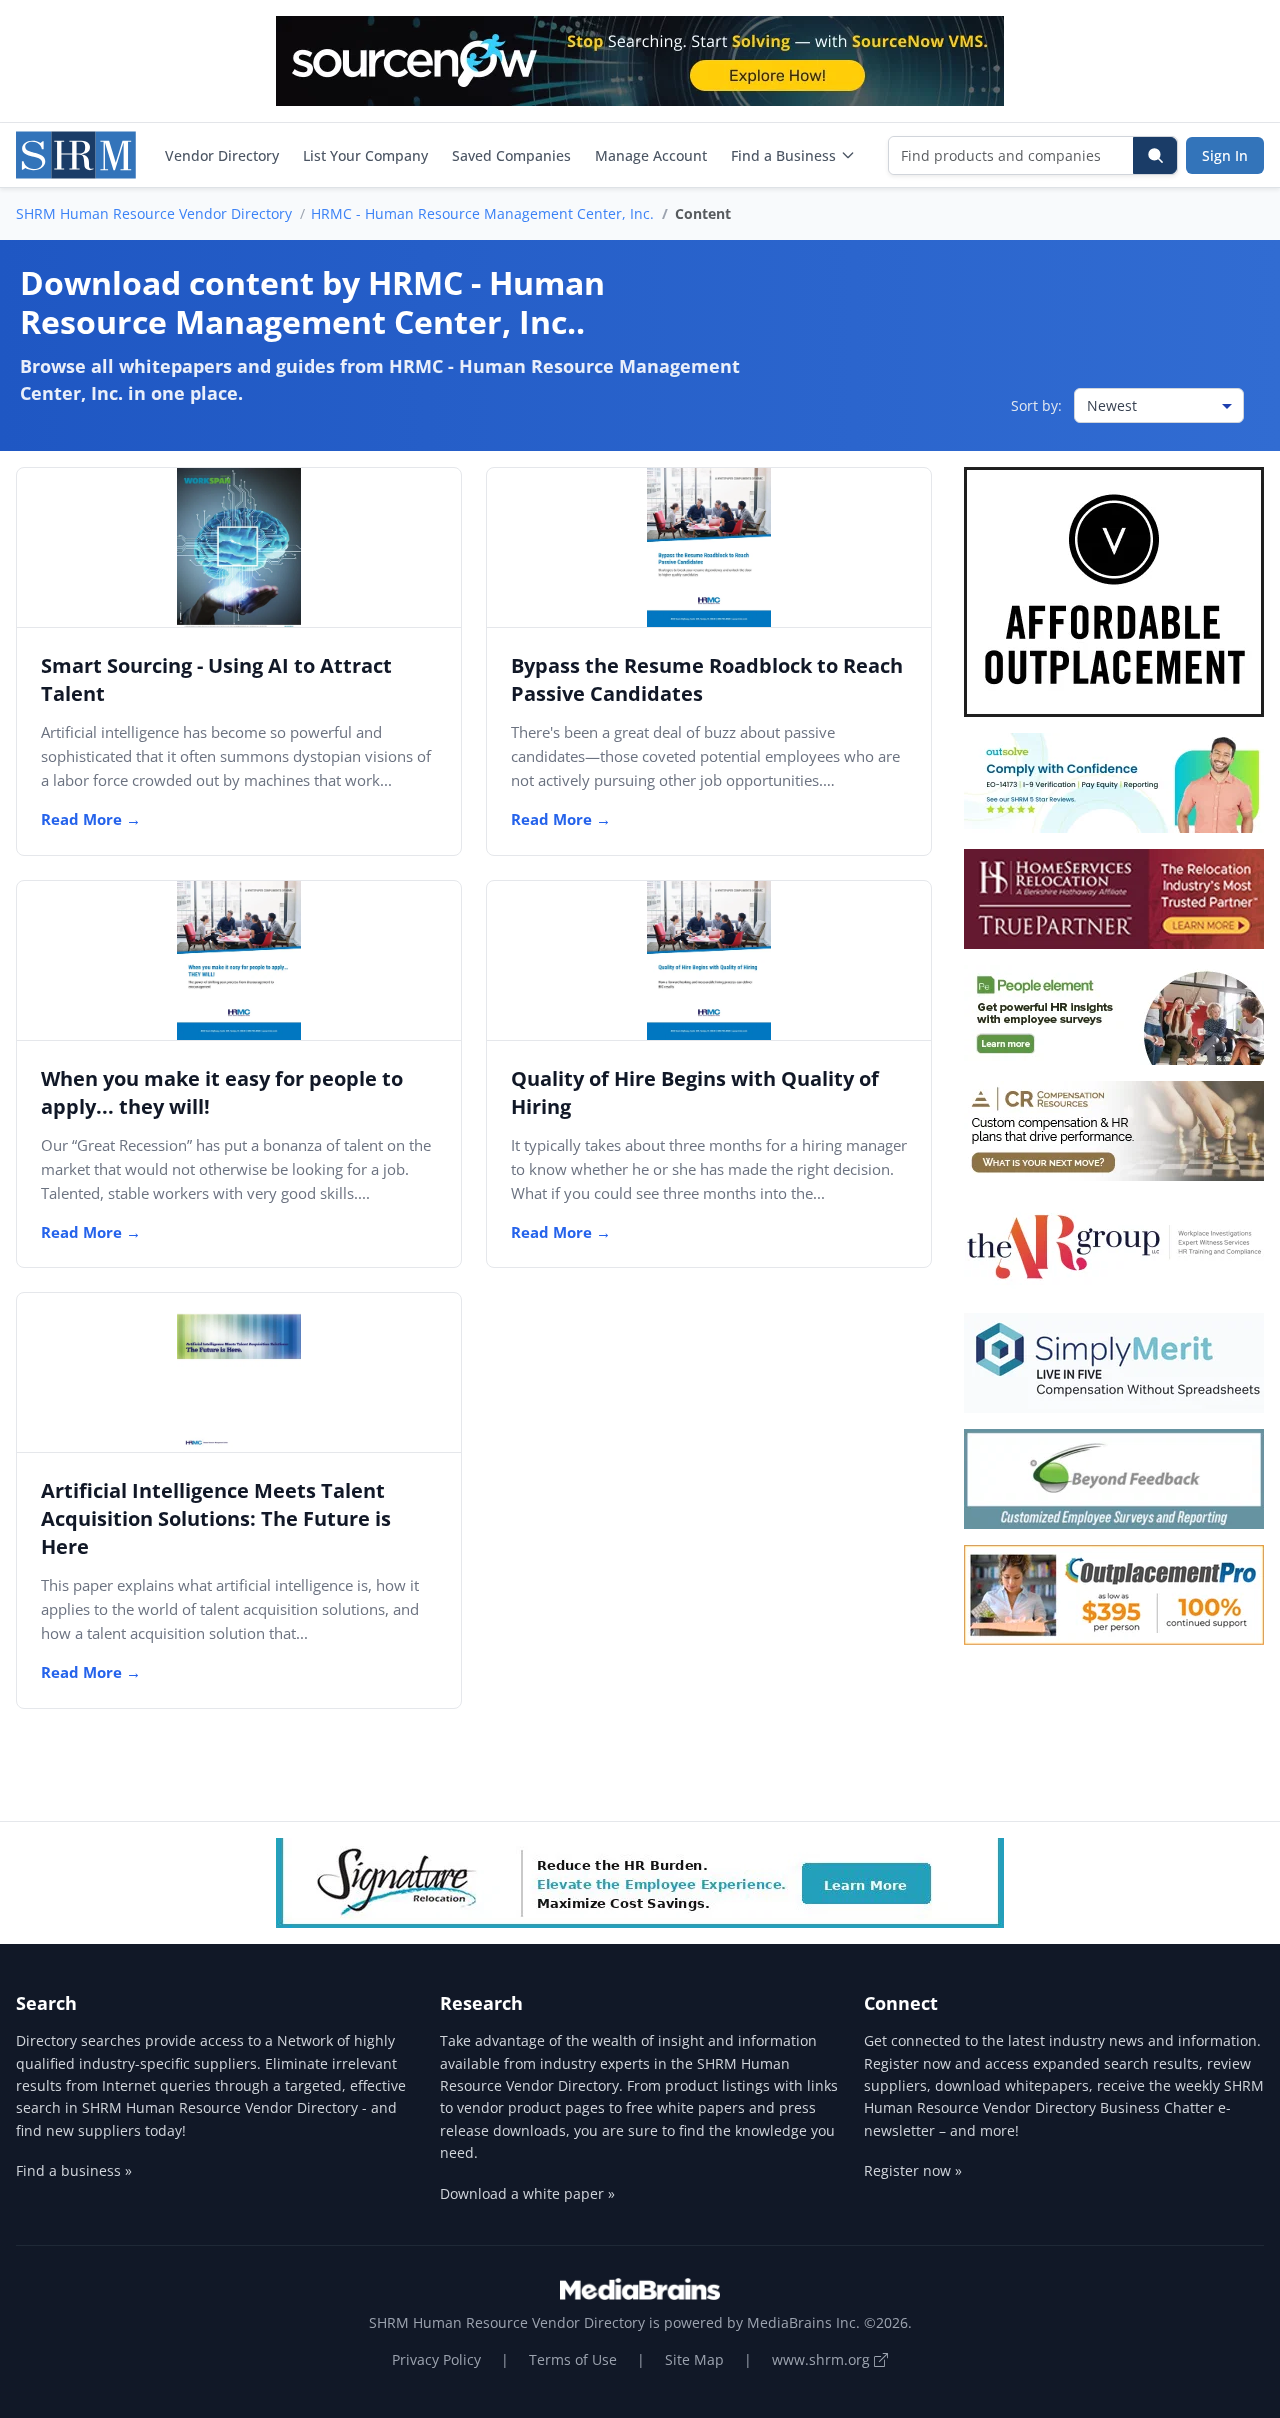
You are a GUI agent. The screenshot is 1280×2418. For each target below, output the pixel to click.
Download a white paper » (527, 2193)
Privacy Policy (436, 2359)
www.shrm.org (823, 2359)
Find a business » (74, 2170)
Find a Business (783, 155)
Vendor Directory (222, 155)
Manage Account (651, 155)
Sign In (1225, 155)
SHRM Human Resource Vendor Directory (154, 213)
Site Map (694, 2359)
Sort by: (1036, 405)
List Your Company (365, 155)
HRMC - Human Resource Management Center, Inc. (482, 213)
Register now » (913, 2170)
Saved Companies (511, 155)
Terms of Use (573, 2359)
